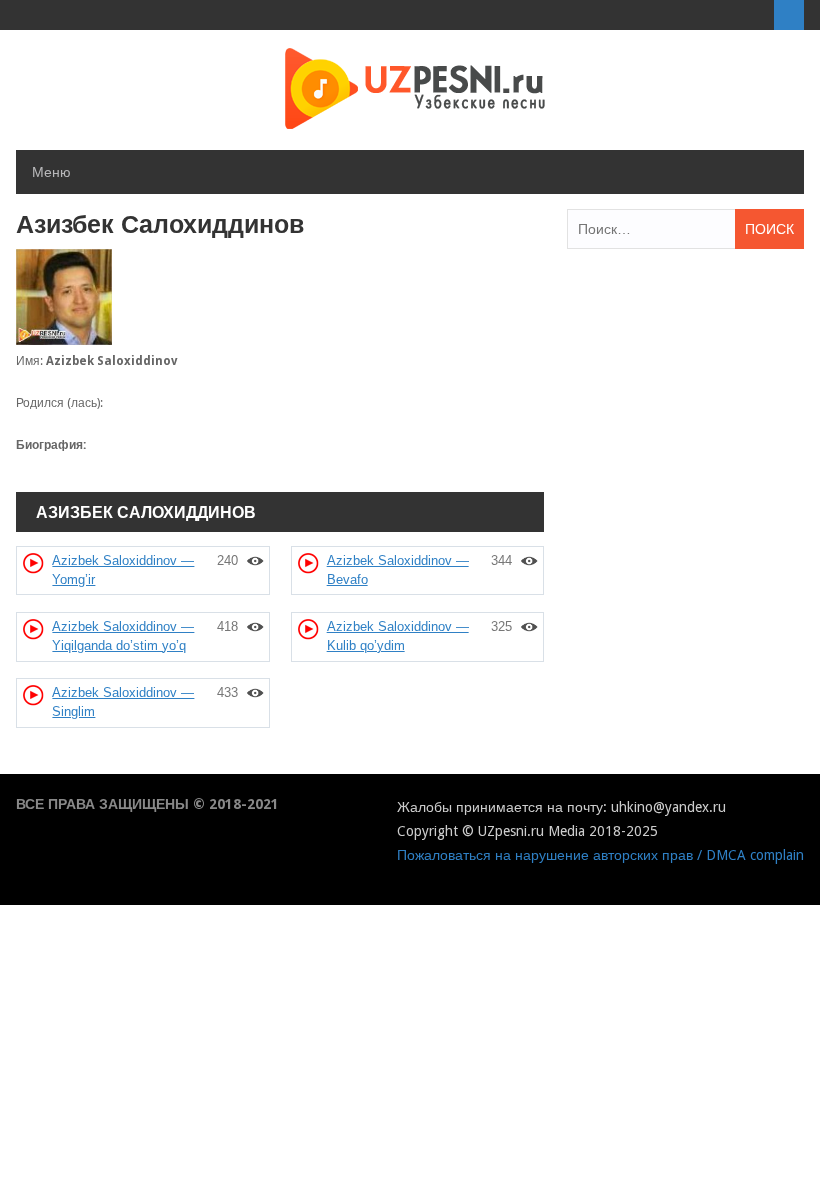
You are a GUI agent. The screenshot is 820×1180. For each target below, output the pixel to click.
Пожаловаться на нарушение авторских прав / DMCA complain (600, 855)
